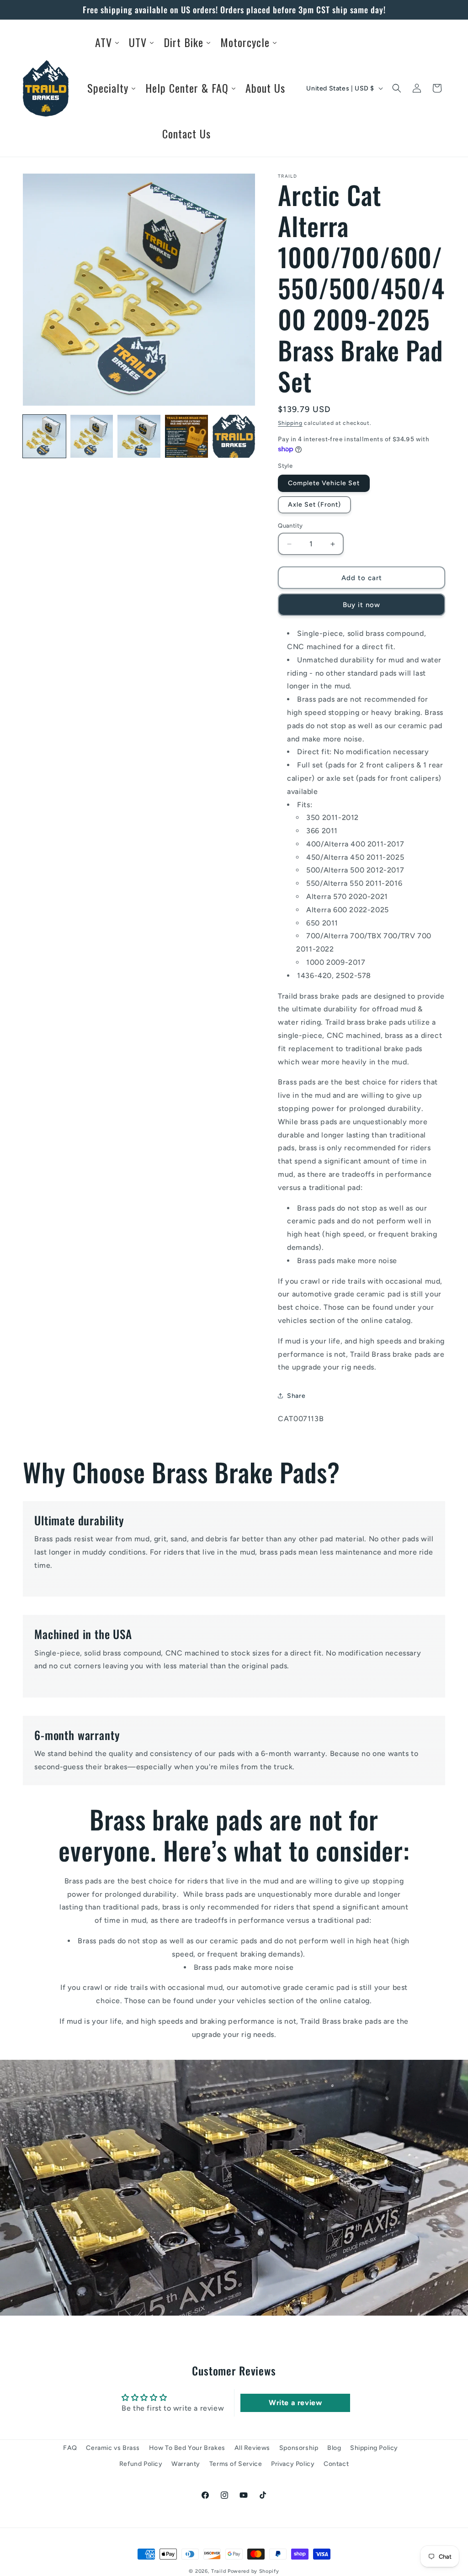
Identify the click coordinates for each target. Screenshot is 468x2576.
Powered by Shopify (253, 2571)
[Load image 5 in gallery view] (234, 436)
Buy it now (362, 605)
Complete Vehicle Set (324, 483)
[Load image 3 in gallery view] (139, 436)
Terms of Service (236, 2464)
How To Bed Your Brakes (187, 2448)
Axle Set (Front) (314, 505)
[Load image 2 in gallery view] (92, 436)
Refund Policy (141, 2464)
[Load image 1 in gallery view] (44, 436)
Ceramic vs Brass (113, 2448)
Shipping (290, 423)
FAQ (70, 2448)
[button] (397, 88)
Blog (334, 2448)
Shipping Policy (374, 2448)
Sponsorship (299, 2448)
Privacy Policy (293, 2464)
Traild (218, 2571)
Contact (336, 2464)
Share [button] (296, 1396)
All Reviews (253, 2448)
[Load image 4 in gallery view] (186, 436)
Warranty (186, 2464)
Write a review (295, 2403)
